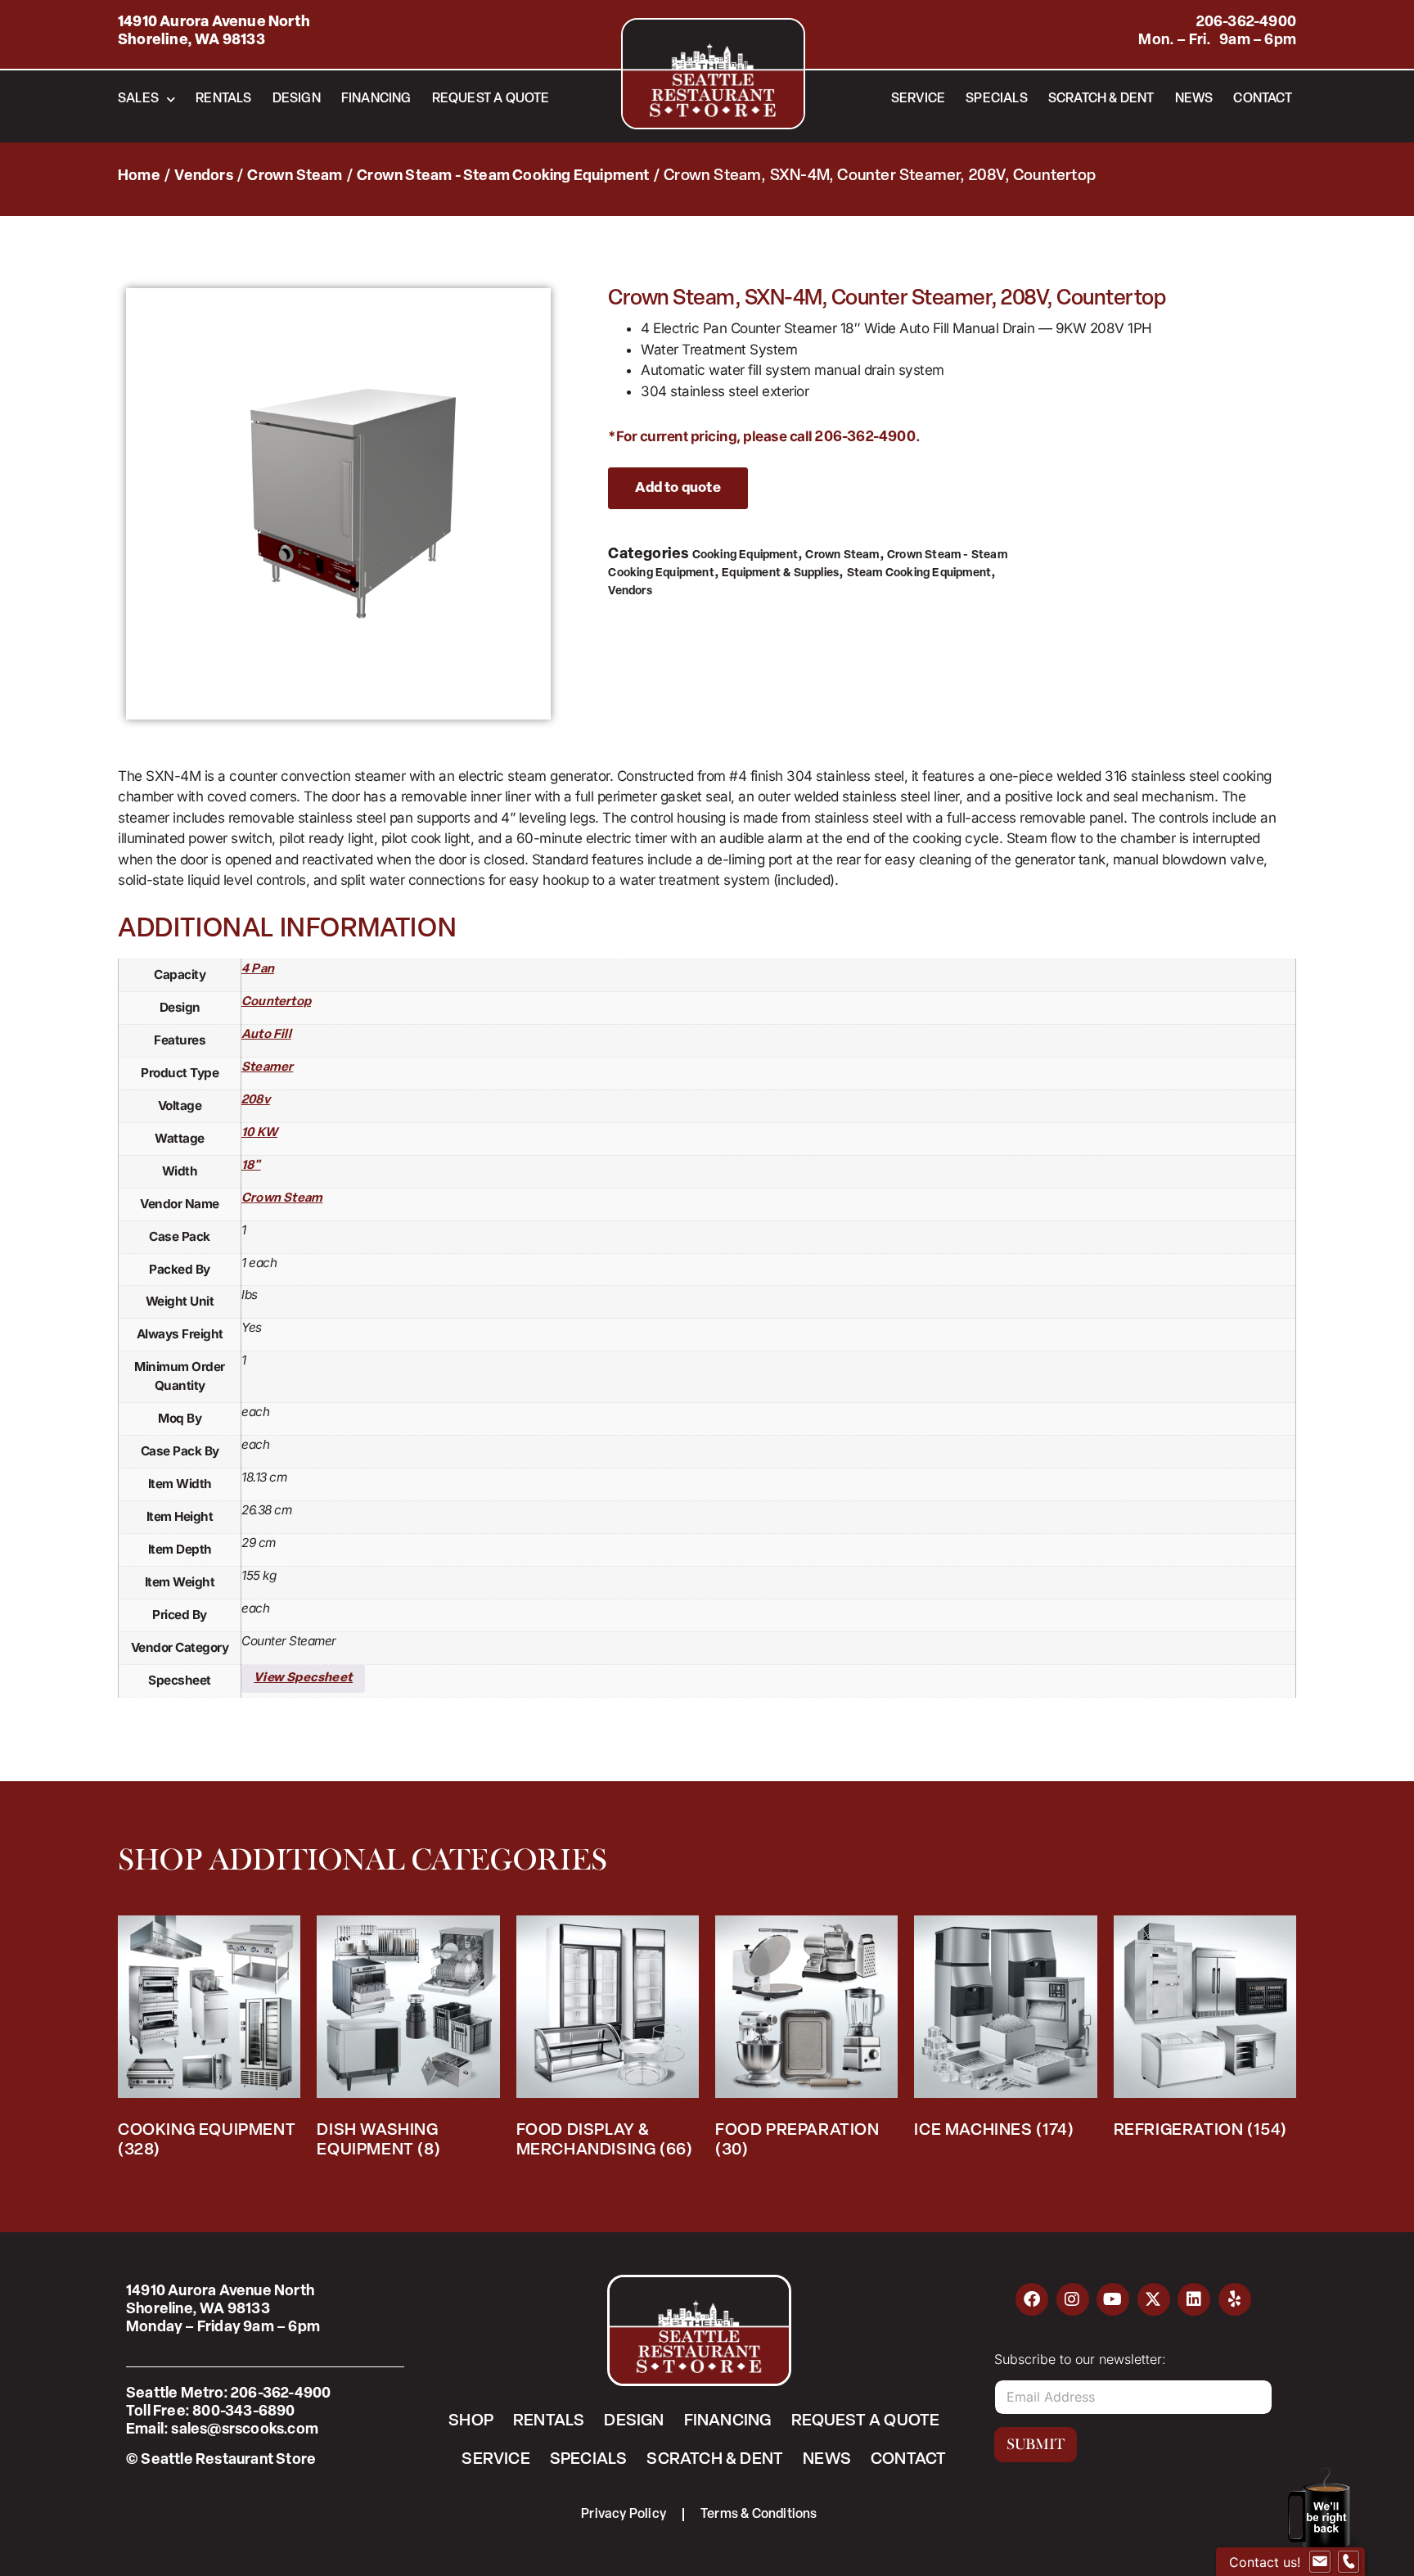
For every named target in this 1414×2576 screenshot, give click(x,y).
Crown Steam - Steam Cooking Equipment (503, 177)
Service (918, 99)
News (1194, 99)
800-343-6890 (243, 2412)
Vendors (203, 177)
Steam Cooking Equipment (919, 573)
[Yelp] (1235, 2299)
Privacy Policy (624, 2515)
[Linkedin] (1194, 2299)
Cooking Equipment (745, 555)
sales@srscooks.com (245, 2430)
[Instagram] (1073, 2299)
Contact (1262, 99)
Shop (471, 2421)
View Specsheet (303, 1678)
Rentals (223, 99)
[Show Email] (1320, 2562)
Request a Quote (491, 99)
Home (139, 177)
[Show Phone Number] (1349, 2562)
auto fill (266, 1035)
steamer (267, 1068)
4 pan (258, 970)
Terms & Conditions (759, 2515)
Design (297, 99)
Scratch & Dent (1101, 99)
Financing (376, 99)
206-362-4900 (1246, 23)
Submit (1036, 2444)
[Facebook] (1032, 2299)
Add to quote (678, 488)
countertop (276, 1002)
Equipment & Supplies (780, 573)
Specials (997, 99)
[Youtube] (1113, 2299)
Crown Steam (295, 177)
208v (256, 1101)
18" (251, 1166)
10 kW (259, 1133)
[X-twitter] (1154, 2299)
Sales (138, 99)
